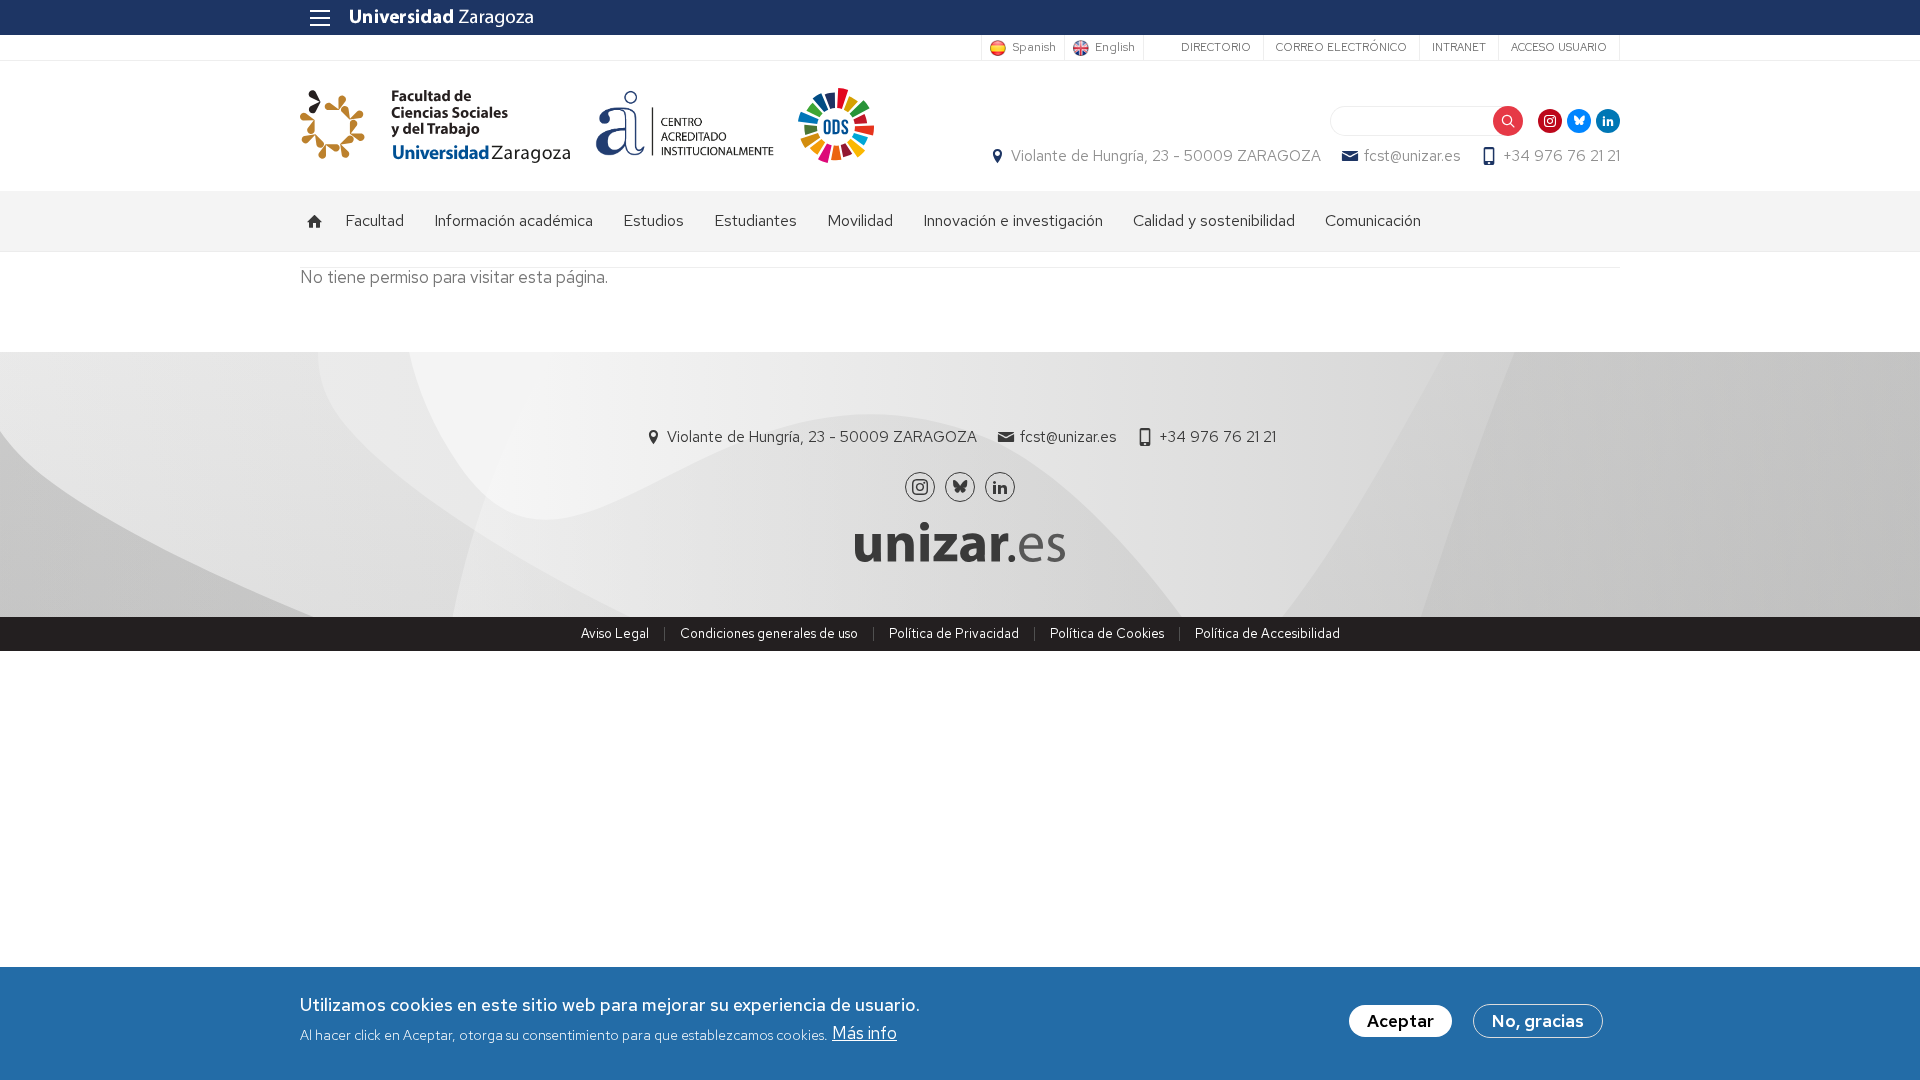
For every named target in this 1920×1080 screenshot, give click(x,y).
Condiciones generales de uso (769, 633)
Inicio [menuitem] (315, 221)
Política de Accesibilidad (1267, 633)
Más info (864, 1034)
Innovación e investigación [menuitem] (1013, 220)
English (1115, 48)
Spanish (1034, 48)
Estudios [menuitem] (653, 220)
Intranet (1459, 47)
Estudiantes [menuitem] (755, 220)
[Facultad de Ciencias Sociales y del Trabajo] (435, 125)
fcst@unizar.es (1412, 156)
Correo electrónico (1341, 47)
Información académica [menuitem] (513, 220)
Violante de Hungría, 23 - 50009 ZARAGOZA (1166, 156)
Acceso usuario (1559, 47)
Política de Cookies (1107, 633)
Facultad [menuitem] (374, 220)
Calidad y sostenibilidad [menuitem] (1214, 220)
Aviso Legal (615, 633)
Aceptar (1400, 1021)
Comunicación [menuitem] (1373, 220)
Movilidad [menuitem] (860, 220)
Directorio (1216, 47)
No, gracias (1538, 1021)
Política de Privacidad (954, 633)
